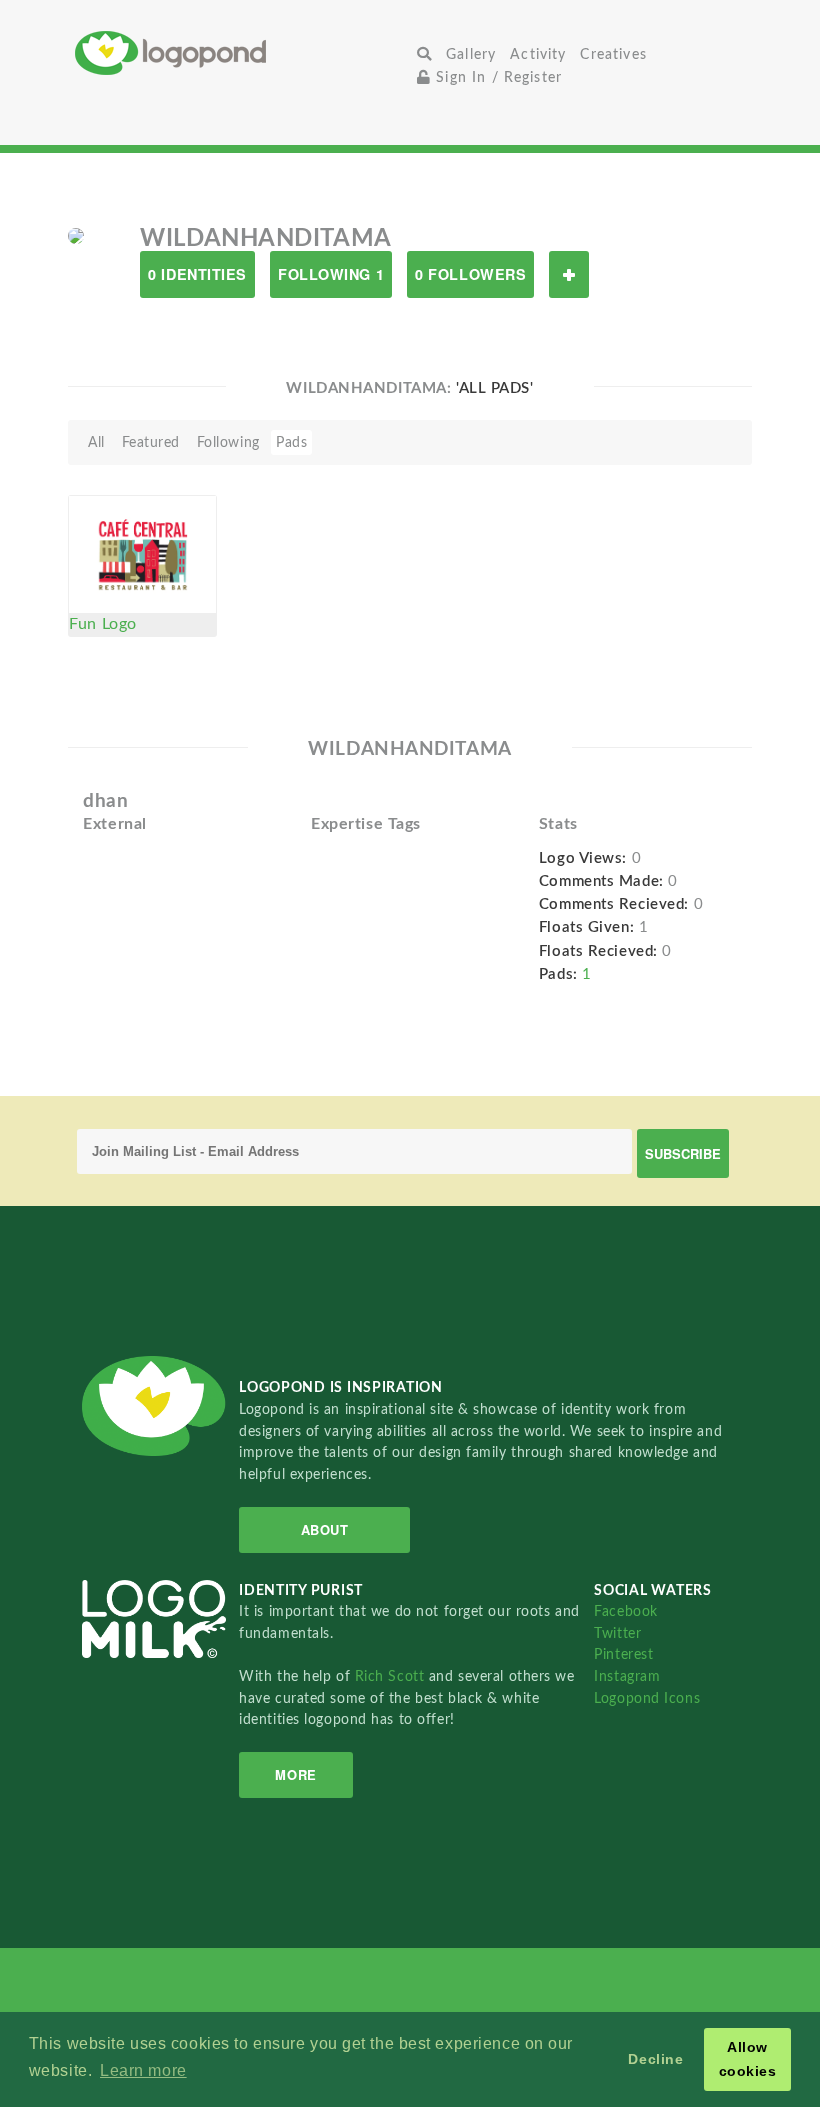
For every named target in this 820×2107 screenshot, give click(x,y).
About (325, 1529)
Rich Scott (392, 1676)
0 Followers (470, 274)
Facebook (625, 1611)
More (295, 1774)
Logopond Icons (647, 1698)
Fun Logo (102, 624)
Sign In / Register (496, 77)
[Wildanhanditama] (76, 235)
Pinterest (623, 1654)
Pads (291, 442)
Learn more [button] (143, 2070)
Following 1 (331, 274)
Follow (569, 274)
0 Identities (197, 274)
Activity (538, 54)
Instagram (627, 1676)
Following (228, 442)
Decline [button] (655, 2059)
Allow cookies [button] (748, 2059)
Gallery (471, 54)
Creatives (613, 54)
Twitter (617, 1633)
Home (242, 52)
